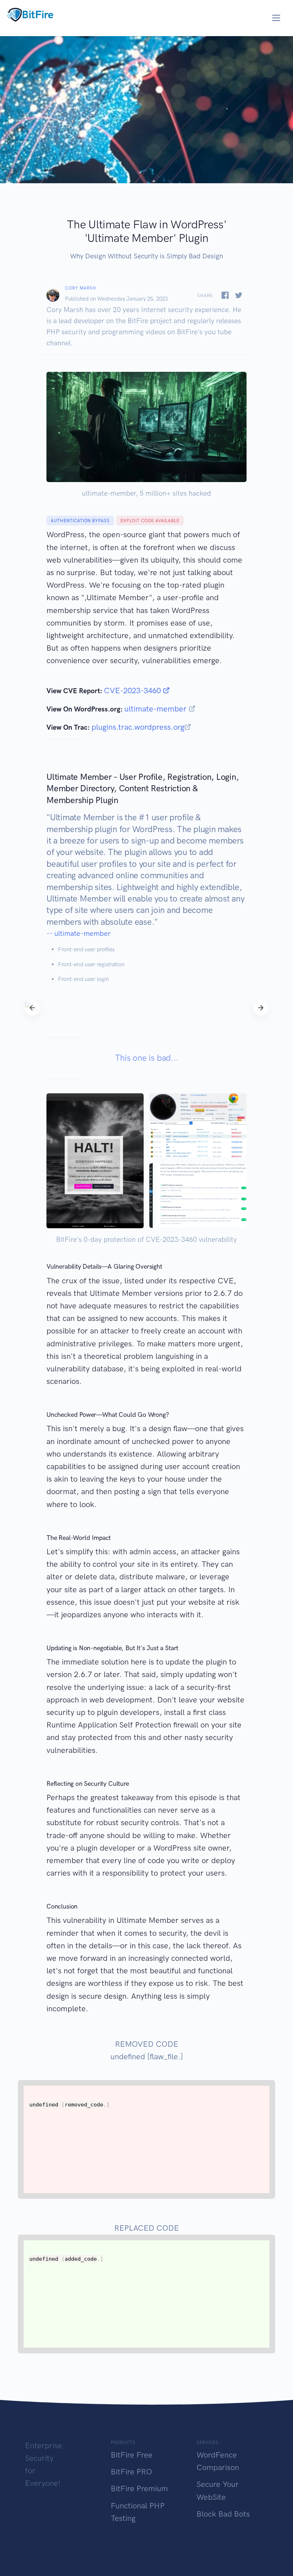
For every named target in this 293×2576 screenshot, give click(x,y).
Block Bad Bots (223, 2514)
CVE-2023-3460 (133, 691)
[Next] (261, 1008)
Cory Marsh (81, 288)
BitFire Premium (139, 2488)
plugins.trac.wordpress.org (138, 727)
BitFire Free (132, 2455)
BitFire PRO (131, 2472)
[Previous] (32, 1008)
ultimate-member (157, 709)
